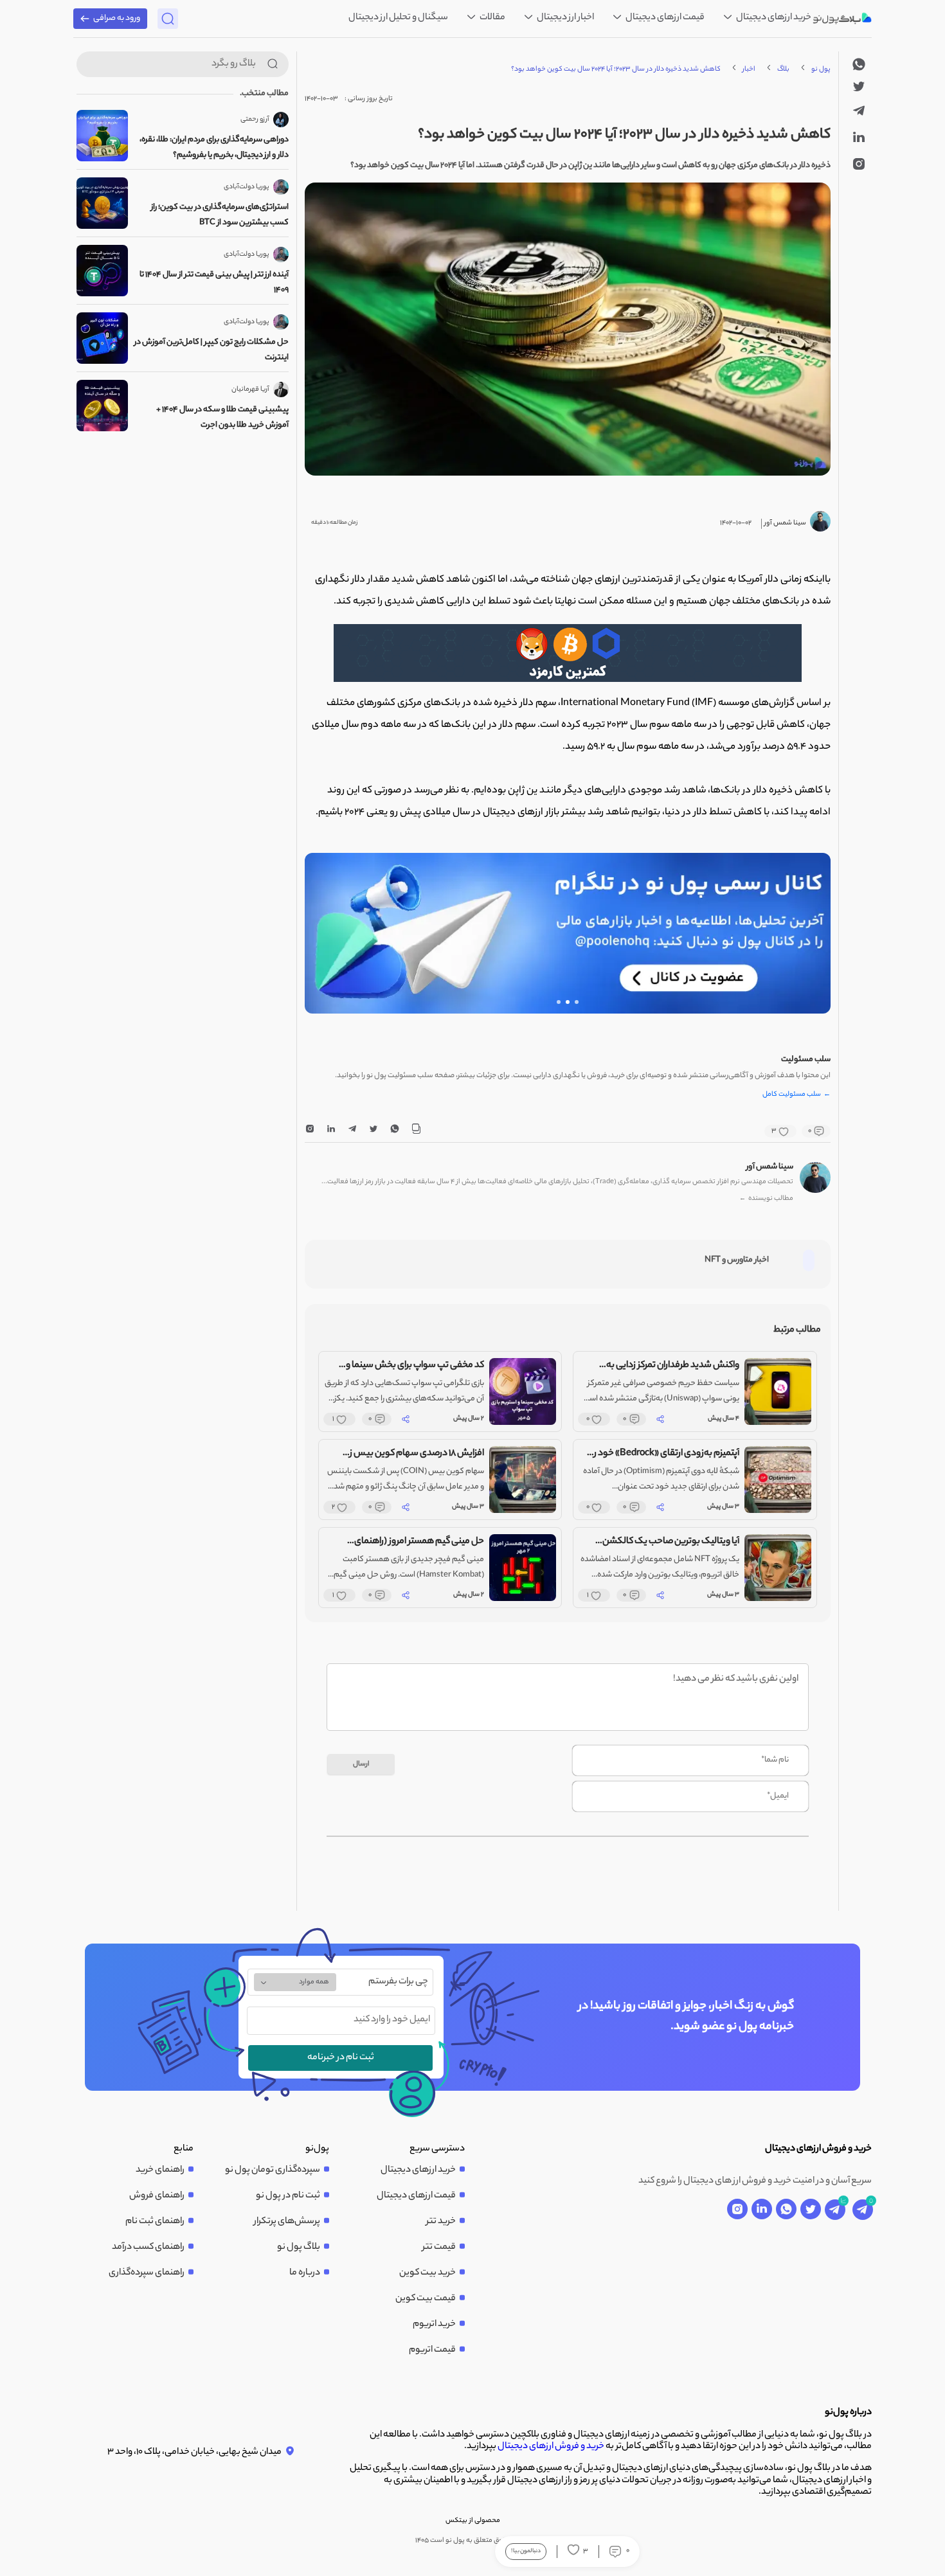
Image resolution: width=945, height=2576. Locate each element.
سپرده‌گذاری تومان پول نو (273, 2170)
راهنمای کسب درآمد (148, 2248)
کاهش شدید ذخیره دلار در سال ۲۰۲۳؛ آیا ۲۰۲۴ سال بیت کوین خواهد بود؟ (616, 69)
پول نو (821, 69)
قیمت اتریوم (432, 2350)
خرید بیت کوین (428, 2273)
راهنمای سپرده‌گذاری (147, 2273)
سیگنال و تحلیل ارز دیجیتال (398, 18)
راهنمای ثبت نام (155, 2222)
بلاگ (783, 69)
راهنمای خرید (160, 2170)
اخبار (749, 69)
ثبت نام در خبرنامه (341, 2058)
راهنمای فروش (157, 2196)
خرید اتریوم (434, 2325)
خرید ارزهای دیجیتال (773, 18)
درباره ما (305, 2273)
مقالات (492, 18)
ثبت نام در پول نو (288, 2196)
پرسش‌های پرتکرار (287, 2222)
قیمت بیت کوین (426, 2299)
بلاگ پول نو (299, 2248)
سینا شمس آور (770, 1167)
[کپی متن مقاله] (416, 1131)
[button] (577, 1002)
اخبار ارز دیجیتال (565, 18)
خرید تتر (441, 2222)
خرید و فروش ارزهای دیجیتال (551, 2447)
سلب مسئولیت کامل (797, 1095)
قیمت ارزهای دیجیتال (664, 18)
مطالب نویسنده (766, 1199)
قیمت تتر (439, 2248)
